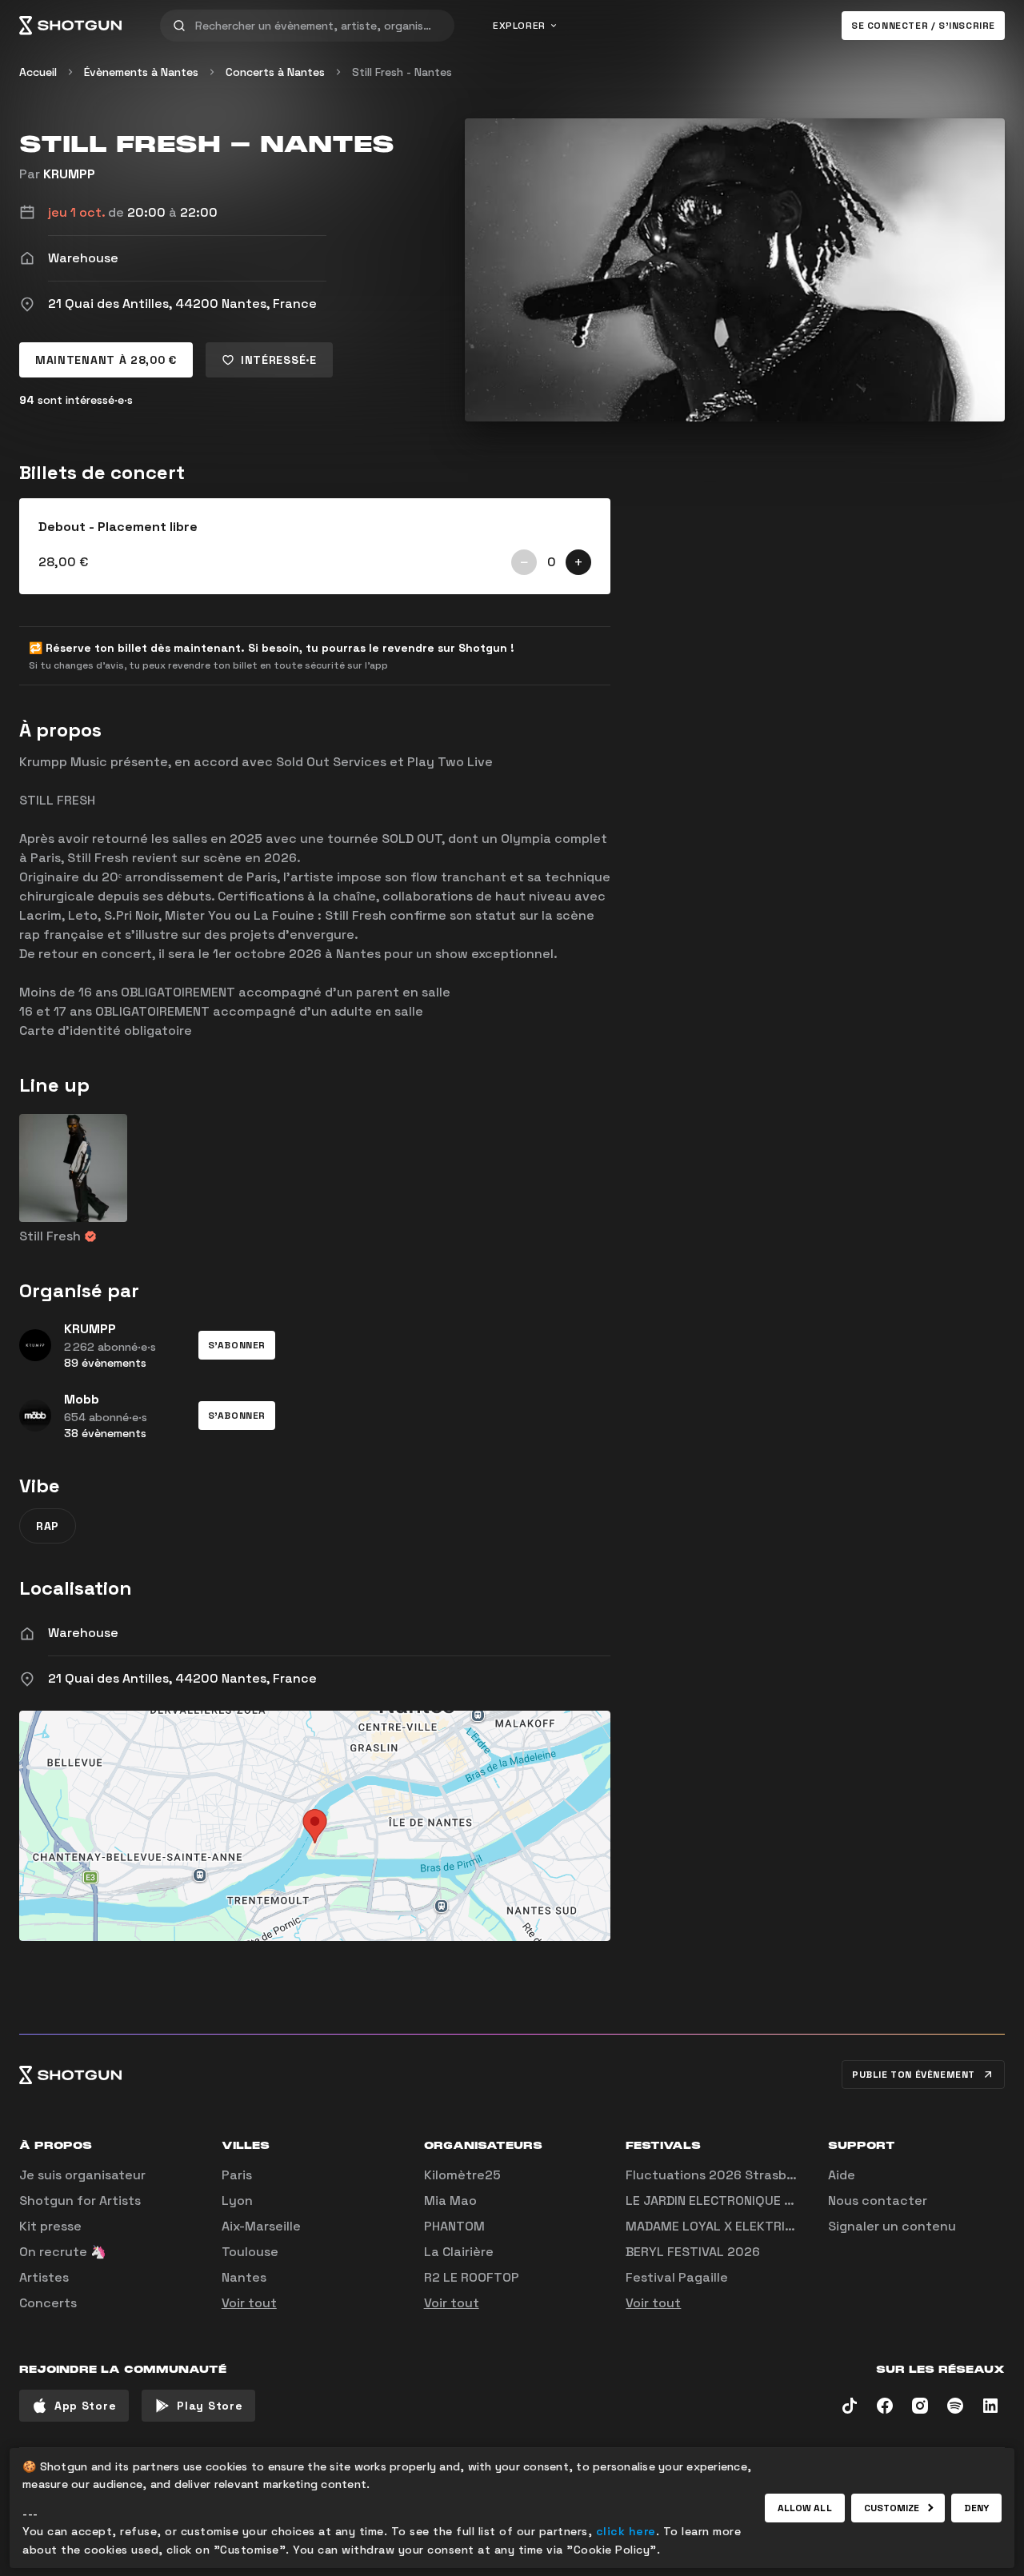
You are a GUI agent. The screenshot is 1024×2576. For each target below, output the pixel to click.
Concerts (48, 2303)
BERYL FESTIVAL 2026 (693, 2252)
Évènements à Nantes (141, 72)
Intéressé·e (279, 360)
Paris (237, 2175)
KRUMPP (69, 174)
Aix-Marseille (261, 2226)
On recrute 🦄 (63, 2252)
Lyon (237, 2201)
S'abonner (237, 1345)
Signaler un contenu (892, 2226)
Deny (976, 2508)
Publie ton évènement (914, 2075)
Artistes (44, 2277)
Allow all (805, 2508)
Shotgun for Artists (80, 2201)
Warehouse (83, 1633)
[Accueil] (70, 26)
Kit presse (50, 2226)
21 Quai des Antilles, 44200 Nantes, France (182, 1678)
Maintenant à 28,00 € (106, 360)
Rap (48, 1526)
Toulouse (250, 2252)
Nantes (244, 2277)
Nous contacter (878, 2201)
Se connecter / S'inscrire (923, 26)
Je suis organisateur (82, 2175)
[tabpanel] (315, 546)
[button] (237, 1345)
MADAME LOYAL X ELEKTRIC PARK (726, 2226)
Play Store (210, 2406)
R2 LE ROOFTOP (472, 2277)
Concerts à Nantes (275, 72)
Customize (892, 2508)
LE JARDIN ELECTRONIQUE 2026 (721, 2201)
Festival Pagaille (677, 2277)
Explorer (519, 26)
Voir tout (249, 2303)
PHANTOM (454, 2226)
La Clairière (459, 2252)
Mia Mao (450, 2201)
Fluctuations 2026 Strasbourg (720, 2175)
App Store (85, 2406)
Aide (842, 2175)
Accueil (38, 72)
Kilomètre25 (462, 2175)
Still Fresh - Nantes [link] (402, 72)
